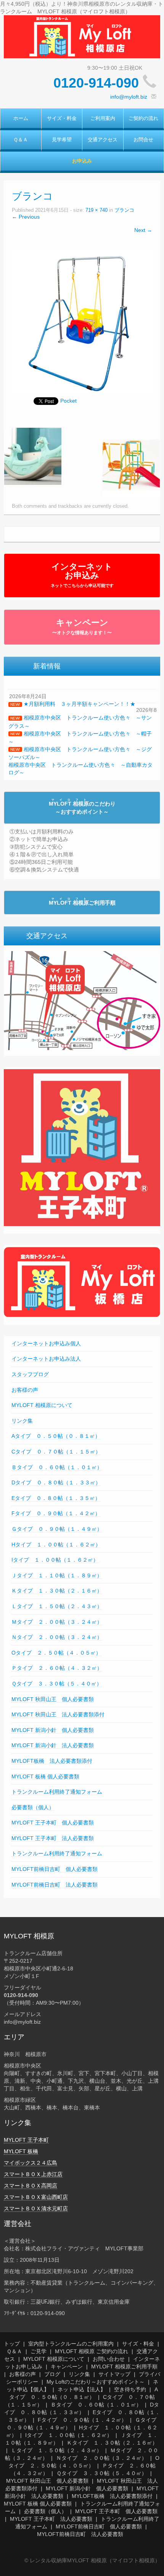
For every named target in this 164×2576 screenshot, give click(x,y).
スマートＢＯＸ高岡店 (31, 2186)
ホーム (21, 118)
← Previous (26, 217)
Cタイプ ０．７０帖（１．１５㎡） (56, 1452)
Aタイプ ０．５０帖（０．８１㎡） (56, 1436)
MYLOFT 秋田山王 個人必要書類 (53, 1699)
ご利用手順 (82, 903)
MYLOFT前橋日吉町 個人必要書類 (55, 1869)
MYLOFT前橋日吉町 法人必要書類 (55, 1885)
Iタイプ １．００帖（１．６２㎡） (55, 1560)
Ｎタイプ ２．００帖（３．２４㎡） (57, 1637)
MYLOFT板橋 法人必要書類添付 (52, 1761)
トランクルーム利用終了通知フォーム (57, 1792)
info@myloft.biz (129, 97)
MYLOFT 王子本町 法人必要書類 (53, 1838)
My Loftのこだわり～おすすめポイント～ (96, 2382)
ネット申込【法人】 (82, 2389)
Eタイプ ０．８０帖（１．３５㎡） (56, 1498)
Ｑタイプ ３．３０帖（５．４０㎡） (57, 1684)
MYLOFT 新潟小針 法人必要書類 (53, 1745)
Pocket (68, 401)
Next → (143, 230)
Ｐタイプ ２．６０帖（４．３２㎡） (57, 1668)
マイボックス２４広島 (31, 2163)
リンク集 (22, 1421)
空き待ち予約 (130, 2389)
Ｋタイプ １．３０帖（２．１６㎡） (57, 1591)
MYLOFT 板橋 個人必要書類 (45, 1776)
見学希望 (62, 140)
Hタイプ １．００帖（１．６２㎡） (56, 1545)
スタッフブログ (30, 1374)
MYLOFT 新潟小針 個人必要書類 (53, 1730)
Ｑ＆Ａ (21, 140)
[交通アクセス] (82, 1000)
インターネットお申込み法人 (46, 1359)
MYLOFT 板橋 (21, 2151)
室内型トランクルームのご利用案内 (71, 2344)
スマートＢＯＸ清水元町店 (36, 2208)
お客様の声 (25, 1390)
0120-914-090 (96, 83)
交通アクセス (103, 140)
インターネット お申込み (82, 575)
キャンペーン (82, 627)
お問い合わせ (109, 2359)
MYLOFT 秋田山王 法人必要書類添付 (58, 1714)
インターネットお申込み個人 (46, 1343)
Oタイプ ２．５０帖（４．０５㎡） (56, 1653)
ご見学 (39, 2351)
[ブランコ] (82, 321)
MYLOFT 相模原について (42, 1405)
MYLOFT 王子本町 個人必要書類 (53, 1823)
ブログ (52, 2374)
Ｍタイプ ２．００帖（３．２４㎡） (57, 1622)
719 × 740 (96, 210)
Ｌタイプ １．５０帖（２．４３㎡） (57, 1606)
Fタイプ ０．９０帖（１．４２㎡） (56, 1513)
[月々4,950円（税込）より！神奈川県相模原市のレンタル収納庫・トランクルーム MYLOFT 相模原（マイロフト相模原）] (82, 36)
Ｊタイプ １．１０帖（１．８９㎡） (57, 1575)
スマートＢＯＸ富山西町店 (36, 2197)
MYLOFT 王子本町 (26, 2140)
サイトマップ (114, 2374)
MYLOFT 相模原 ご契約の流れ (92, 2351)
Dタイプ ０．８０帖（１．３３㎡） (56, 1482)
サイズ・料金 (62, 118)
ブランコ (124, 210)
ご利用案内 (103, 118)
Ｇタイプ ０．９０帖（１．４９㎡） (57, 1529)
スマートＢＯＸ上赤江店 (33, 2174)
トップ (12, 2344)
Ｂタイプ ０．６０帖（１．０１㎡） (57, 1467)
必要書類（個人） (33, 1807)
